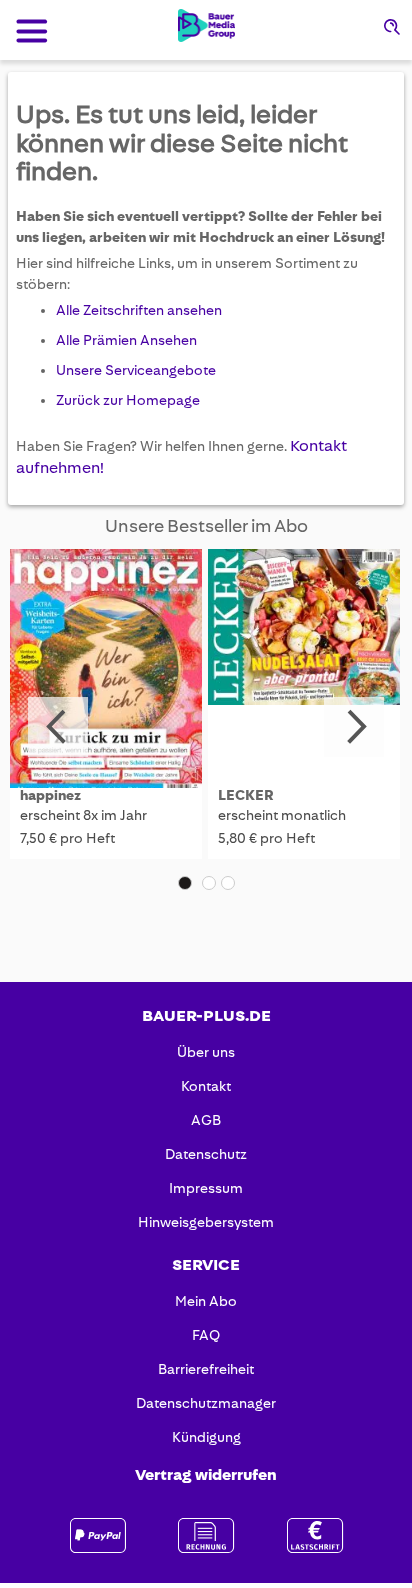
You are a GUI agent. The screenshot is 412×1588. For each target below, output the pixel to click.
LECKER (246, 795)
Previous (58, 727)
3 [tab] (228, 883)
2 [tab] (209, 883)
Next (354, 727)
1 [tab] (185, 883)
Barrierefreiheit (206, 1369)
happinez (50, 795)
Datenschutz (206, 1154)
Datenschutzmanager (206, 1403)
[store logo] (206, 25)
